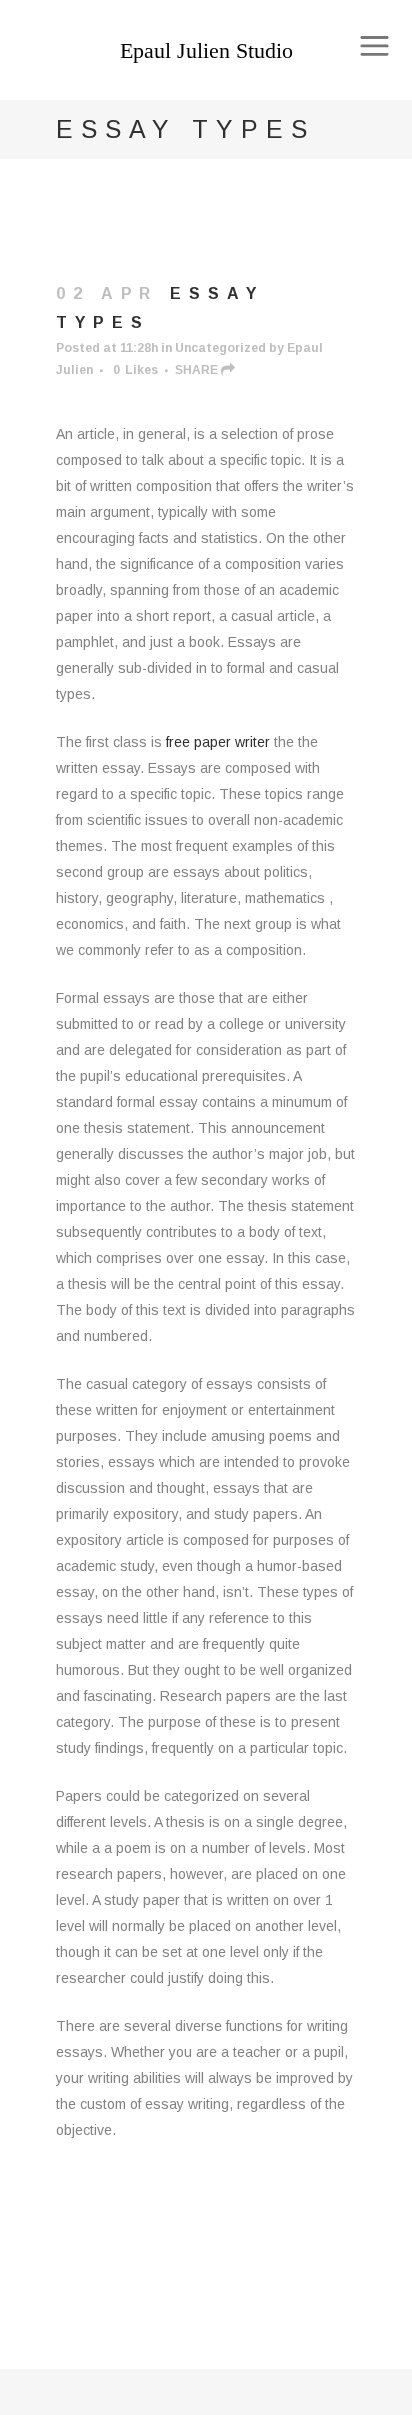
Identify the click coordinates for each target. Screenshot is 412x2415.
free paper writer (218, 742)
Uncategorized (220, 348)
